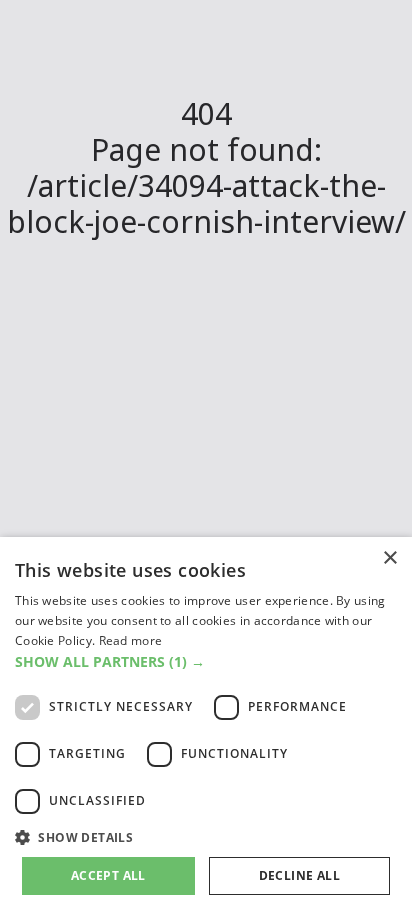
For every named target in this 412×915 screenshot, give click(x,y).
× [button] (389, 558)
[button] (206, 661)
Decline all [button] (299, 875)
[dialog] (206, 726)
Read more (131, 640)
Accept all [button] (108, 875)
